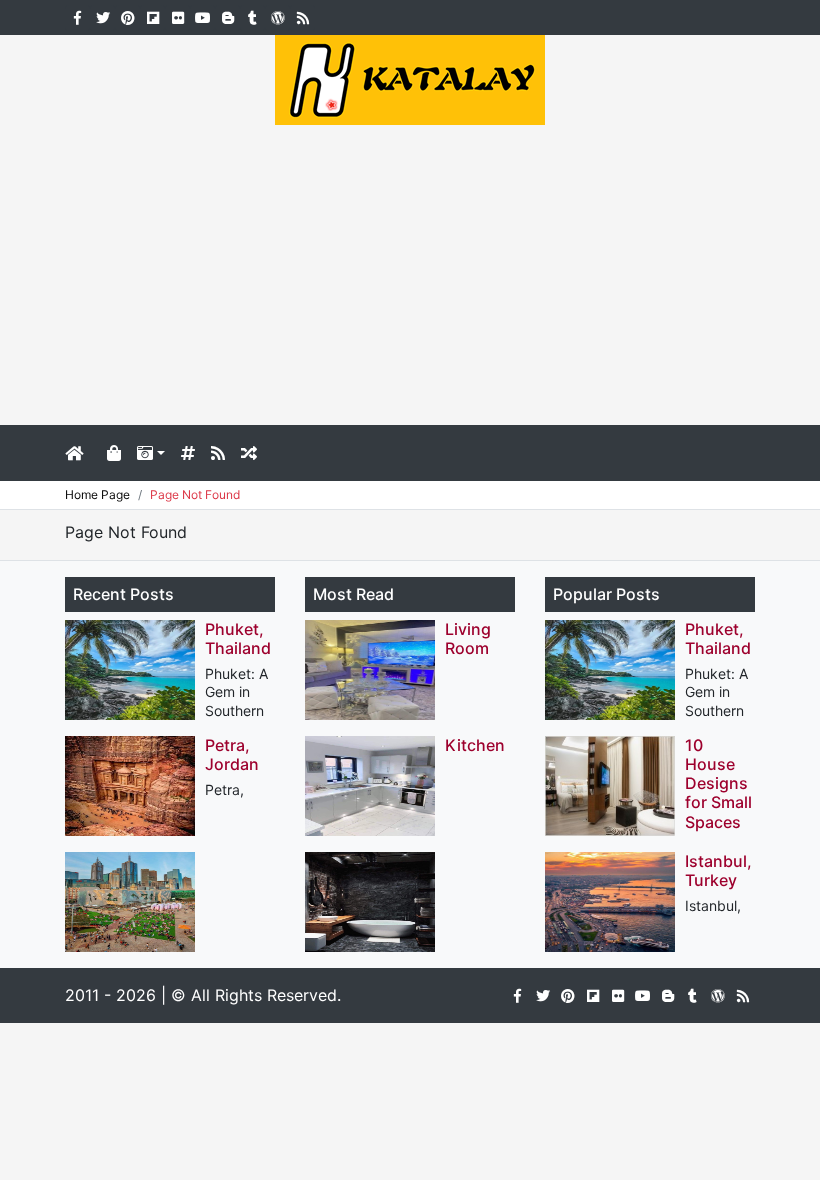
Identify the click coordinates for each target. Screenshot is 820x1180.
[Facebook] (77, 16)
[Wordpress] (277, 16)
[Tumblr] (252, 16)
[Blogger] (227, 16)
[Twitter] (102, 16)
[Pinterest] (127, 16)
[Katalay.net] (410, 78)
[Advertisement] (410, 275)
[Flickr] (177, 16)
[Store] (114, 453)
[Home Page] (82, 453)
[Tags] (188, 453)
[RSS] (302, 16)
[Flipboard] (152, 16)
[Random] (249, 453)
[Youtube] (202, 16)
